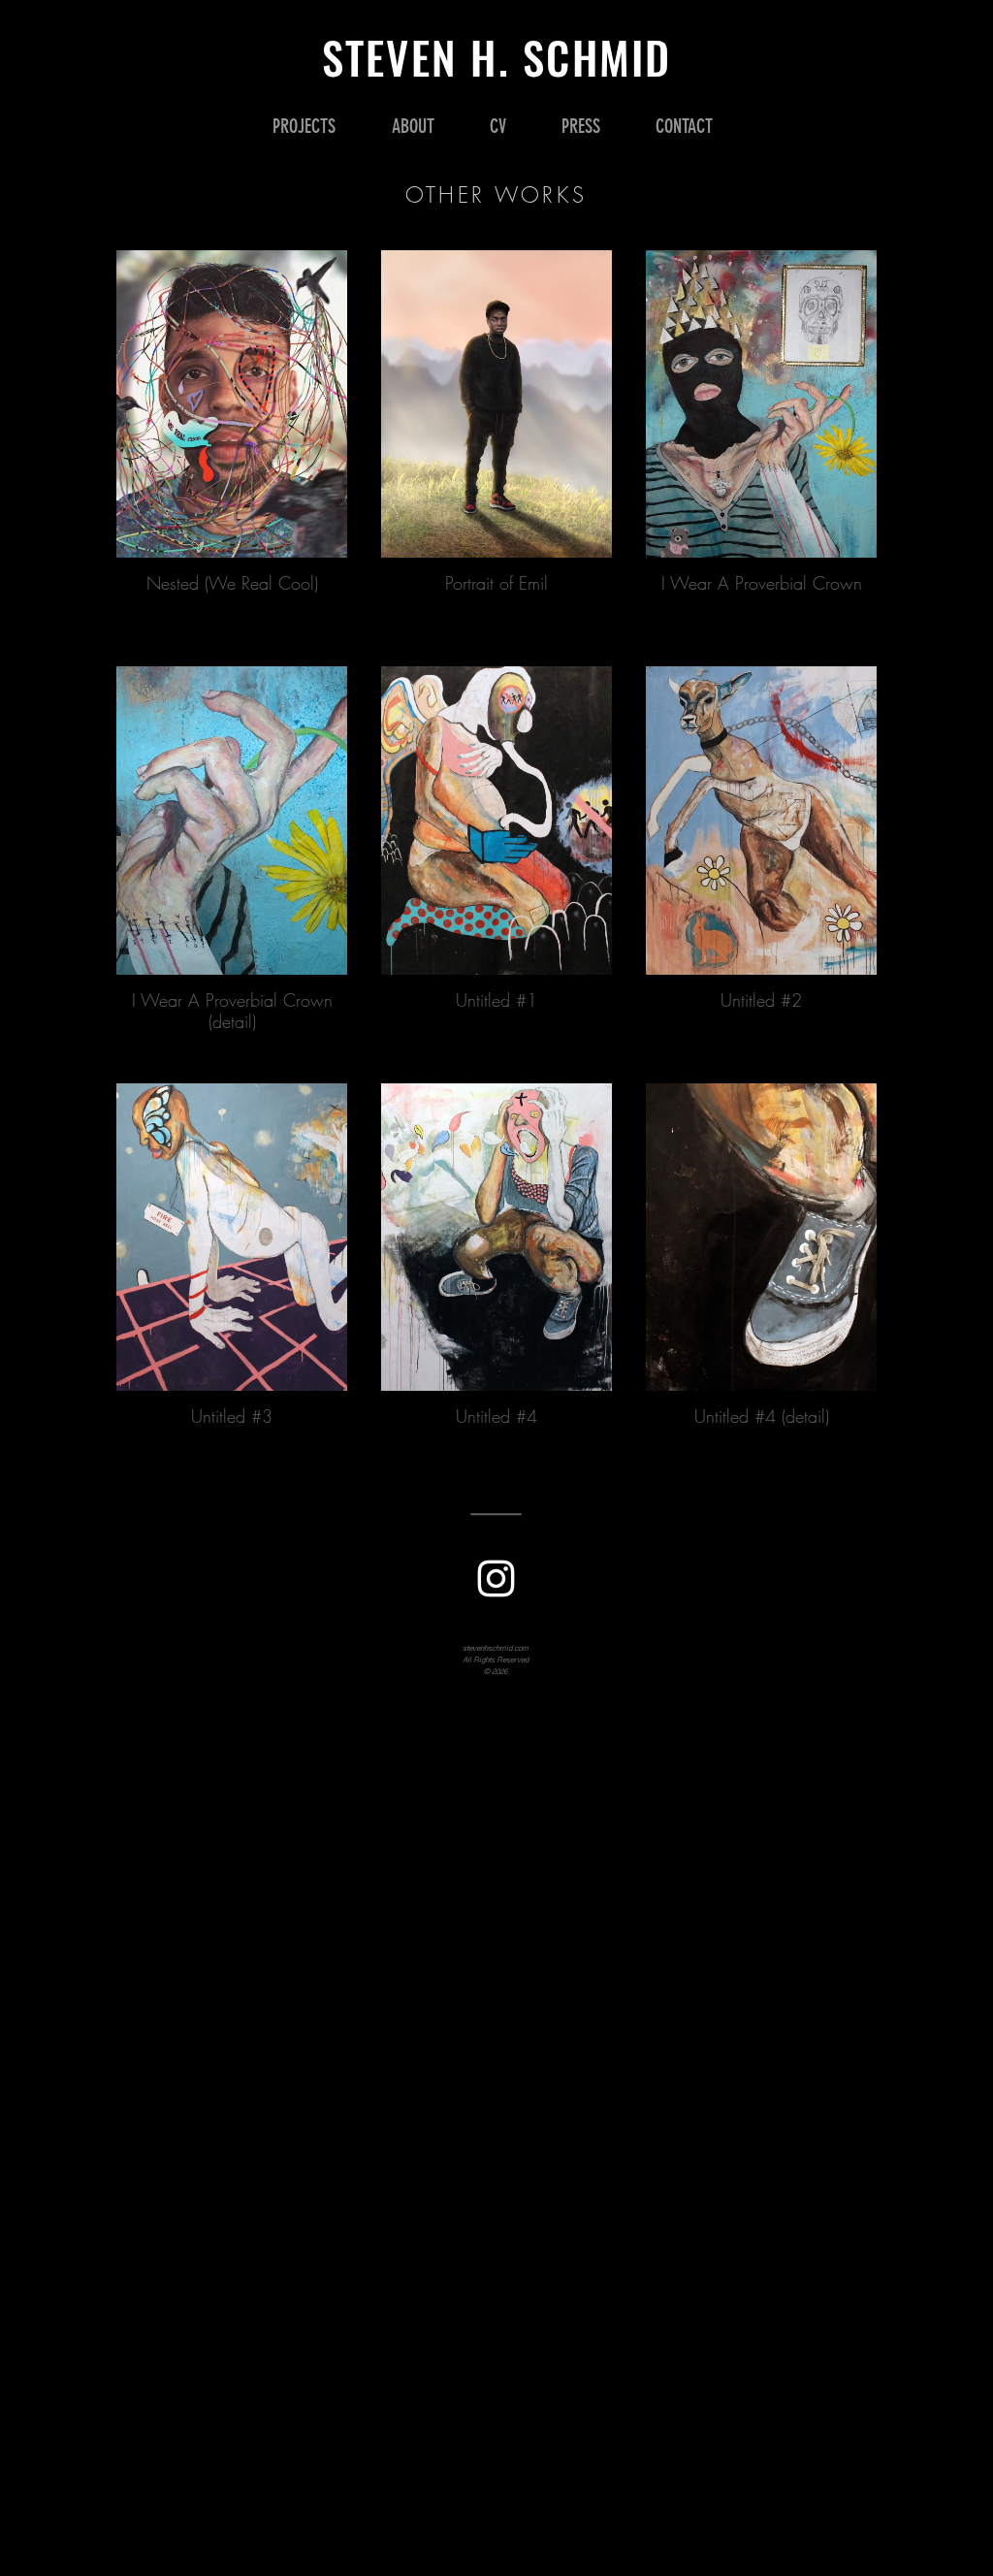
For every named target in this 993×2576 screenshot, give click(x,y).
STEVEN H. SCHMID (497, 57)
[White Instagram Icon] (496, 1578)
